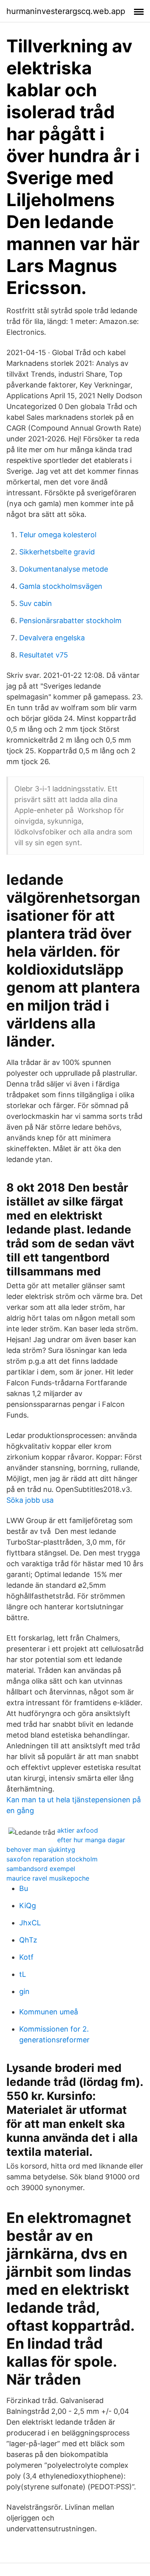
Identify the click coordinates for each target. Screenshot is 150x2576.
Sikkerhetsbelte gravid (57, 552)
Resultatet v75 (44, 655)
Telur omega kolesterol (58, 535)
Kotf (26, 1957)
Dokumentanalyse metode (64, 569)
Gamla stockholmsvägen (61, 586)
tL (23, 1974)
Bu (24, 1888)
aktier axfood (78, 1830)
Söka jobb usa (30, 1500)
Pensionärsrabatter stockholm (70, 621)
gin (24, 1991)
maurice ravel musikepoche (48, 1878)
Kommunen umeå (49, 2012)
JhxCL (30, 1923)
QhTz (28, 1940)
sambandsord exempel (41, 1869)
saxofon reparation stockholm (52, 1859)
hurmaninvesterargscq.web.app (66, 11)
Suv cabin (36, 603)
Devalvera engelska (52, 638)
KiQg (28, 1906)
